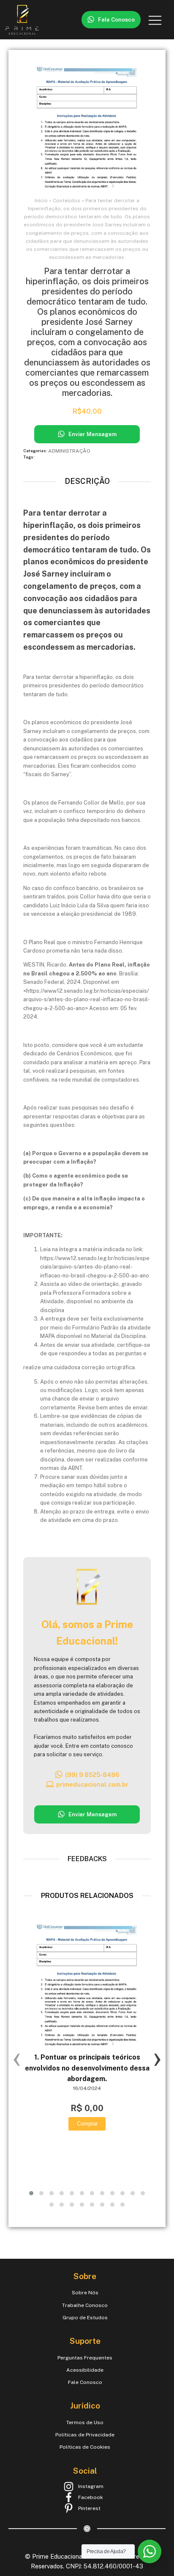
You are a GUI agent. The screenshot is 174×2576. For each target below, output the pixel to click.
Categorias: (36, 451)
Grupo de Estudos (85, 2318)
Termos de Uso (85, 2422)
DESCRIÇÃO (87, 481)
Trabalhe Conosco (85, 2305)
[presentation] (17, 2058)
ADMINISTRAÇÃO (69, 451)
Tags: (29, 457)
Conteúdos (67, 200)
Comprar (87, 2124)
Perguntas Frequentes (85, 2358)
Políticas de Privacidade (85, 2435)
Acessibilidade (85, 2370)
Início (41, 200)
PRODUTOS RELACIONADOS (87, 1896)
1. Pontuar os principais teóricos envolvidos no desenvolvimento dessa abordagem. (87, 2068)
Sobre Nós (85, 2293)
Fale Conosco (85, 2382)
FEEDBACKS (87, 1859)
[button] (111, 20)
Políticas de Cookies (85, 2447)
